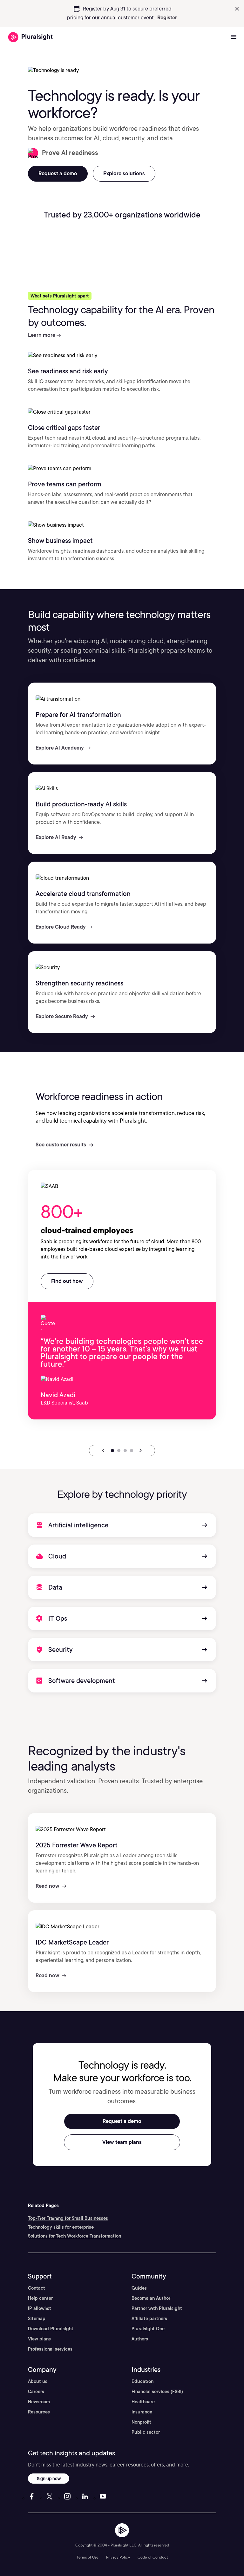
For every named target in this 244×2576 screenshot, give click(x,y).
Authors (140, 2339)
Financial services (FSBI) (157, 2392)
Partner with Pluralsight (157, 2308)
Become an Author (151, 2298)
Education (142, 2381)
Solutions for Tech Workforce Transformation (75, 2236)
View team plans (122, 2142)
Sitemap (37, 2319)
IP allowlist (40, 2308)
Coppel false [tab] (125, 1451)
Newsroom (39, 2402)
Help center (40, 2298)
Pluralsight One (148, 2329)
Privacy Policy (118, 2557)
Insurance (142, 2412)
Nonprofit (141, 2422)
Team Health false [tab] (119, 1451)
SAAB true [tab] (112, 1451)
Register (167, 18)
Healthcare (143, 2402)
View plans (39, 2339)
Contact (37, 2288)
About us (38, 2381)
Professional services (50, 2349)
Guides (139, 2288)
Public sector (146, 2432)
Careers (36, 2392)
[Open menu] (234, 37)
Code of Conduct (153, 2557)
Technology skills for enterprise (61, 2227)
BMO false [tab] (132, 1451)
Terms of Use (88, 2557)
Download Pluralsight (51, 2329)
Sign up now (49, 2478)
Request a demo (122, 2121)
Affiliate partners (149, 2319)
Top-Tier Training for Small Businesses (68, 2218)
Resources (39, 2412)
